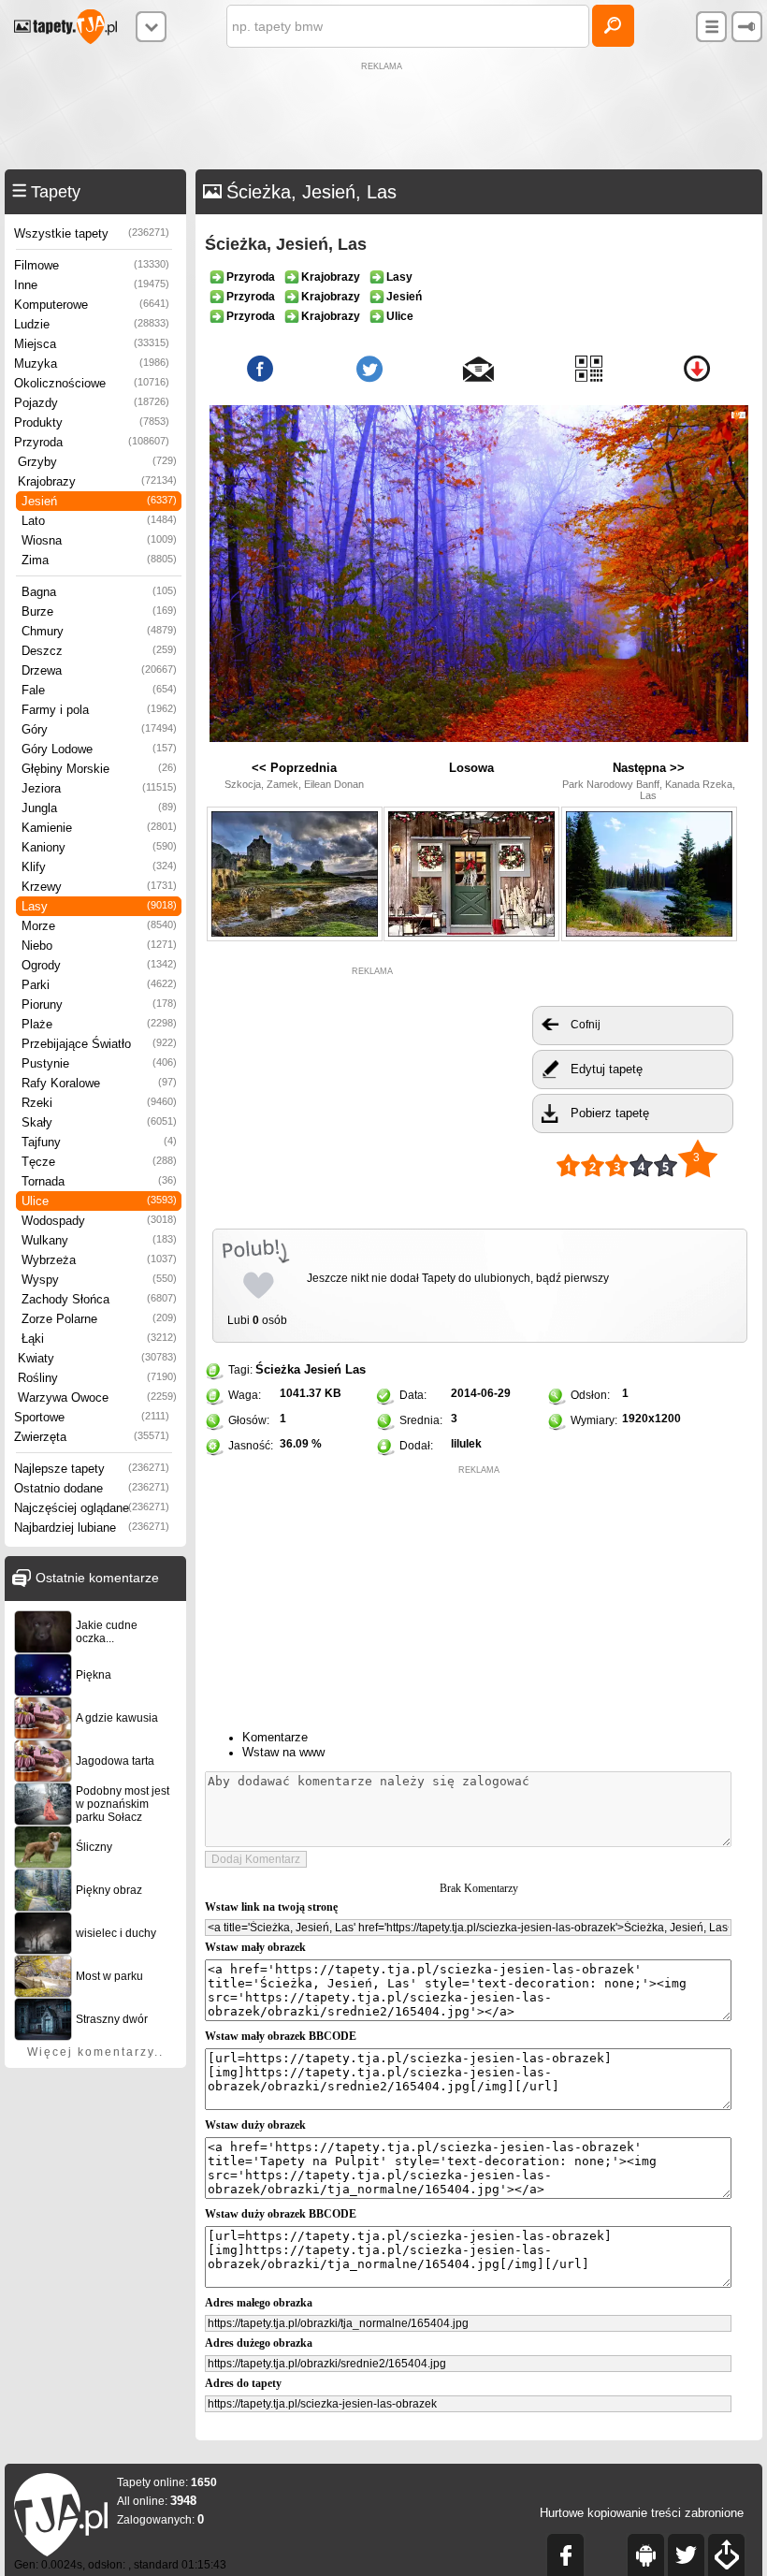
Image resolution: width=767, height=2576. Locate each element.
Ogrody (99, 965)
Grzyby (97, 462)
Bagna (99, 592)
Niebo (99, 946)
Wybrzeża (99, 1260)
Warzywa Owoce (97, 1397)
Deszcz (99, 651)
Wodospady (99, 1221)
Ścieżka (278, 1369)
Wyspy (99, 1280)
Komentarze (275, 1737)
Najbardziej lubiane (92, 1528)
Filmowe (92, 265)
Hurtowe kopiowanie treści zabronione (642, 2513)
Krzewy (99, 887)
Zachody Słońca (99, 1299)
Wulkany (99, 1240)
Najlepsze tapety (92, 1469)
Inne (92, 285)
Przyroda (92, 442)
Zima (99, 560)
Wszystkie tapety (92, 233)
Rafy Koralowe (99, 1083)
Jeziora (99, 788)
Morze (99, 926)
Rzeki (99, 1103)
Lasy (99, 906)
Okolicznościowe (92, 383)
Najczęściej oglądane (92, 1508)
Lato (99, 521)
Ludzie (92, 324)
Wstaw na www (283, 1752)
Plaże (99, 1024)
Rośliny (97, 1378)
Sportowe (92, 1417)
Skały (99, 1122)
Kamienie (99, 828)
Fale (99, 690)
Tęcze (99, 1162)
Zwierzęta (92, 1437)
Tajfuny (99, 1142)
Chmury (99, 631)
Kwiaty (97, 1358)
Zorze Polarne (99, 1319)
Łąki (99, 1339)
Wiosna (99, 540)
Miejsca (92, 344)
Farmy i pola (99, 710)
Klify (99, 867)
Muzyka (92, 364)
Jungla (99, 808)
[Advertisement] (383, 118)
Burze (99, 611)
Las (355, 1369)
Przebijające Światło (99, 1044)
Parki (99, 985)
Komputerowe (92, 305)
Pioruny (99, 1004)
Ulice (99, 1201)
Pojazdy (92, 403)
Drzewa (99, 670)
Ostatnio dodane (92, 1488)
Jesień (99, 501)
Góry (99, 729)
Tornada (99, 1181)
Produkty (92, 422)
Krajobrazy (97, 481)
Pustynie (99, 1063)
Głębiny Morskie (99, 769)
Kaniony (99, 847)
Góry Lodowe (99, 749)
